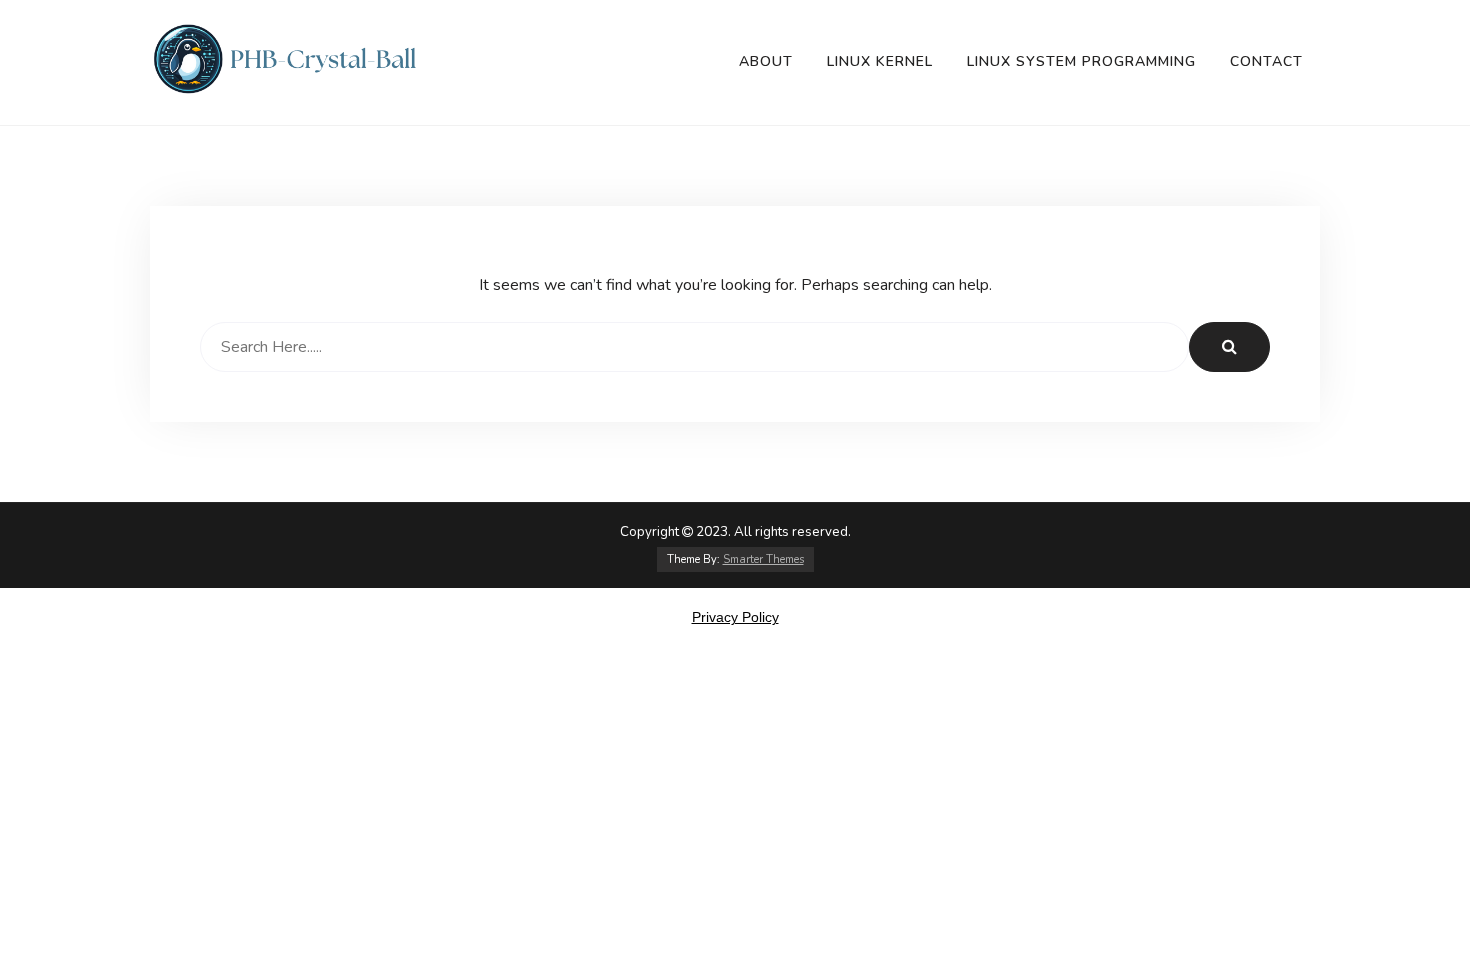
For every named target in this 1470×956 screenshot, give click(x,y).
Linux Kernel (880, 61)
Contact (1266, 61)
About (766, 61)
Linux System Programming (1081, 61)
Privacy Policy (735, 617)
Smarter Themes (763, 559)
